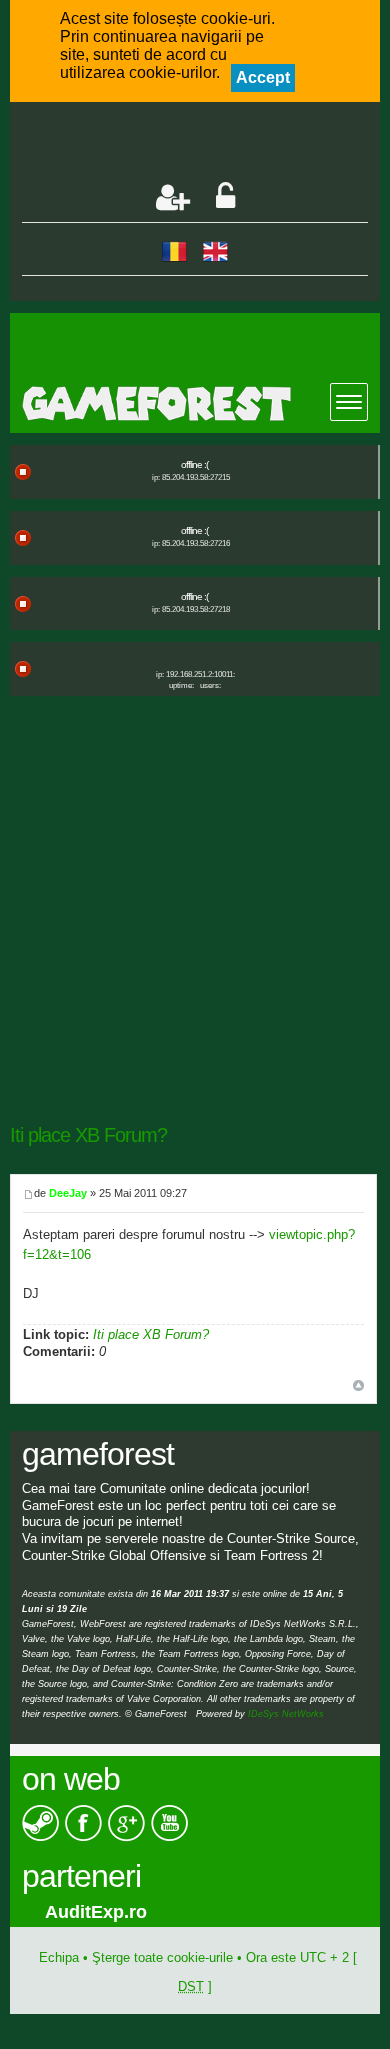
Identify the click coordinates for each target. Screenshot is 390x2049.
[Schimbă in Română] (174, 250)
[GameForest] (201, 403)
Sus (358, 1385)
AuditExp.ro (73, 1912)
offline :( (194, 464)
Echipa (59, 1957)
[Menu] (349, 402)
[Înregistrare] (173, 197)
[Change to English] (215, 250)
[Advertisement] (206, 144)
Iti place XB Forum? (88, 1135)
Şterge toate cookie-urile (162, 1957)
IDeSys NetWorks (286, 1714)
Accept (263, 77)
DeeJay (68, 1193)
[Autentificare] (225, 197)
